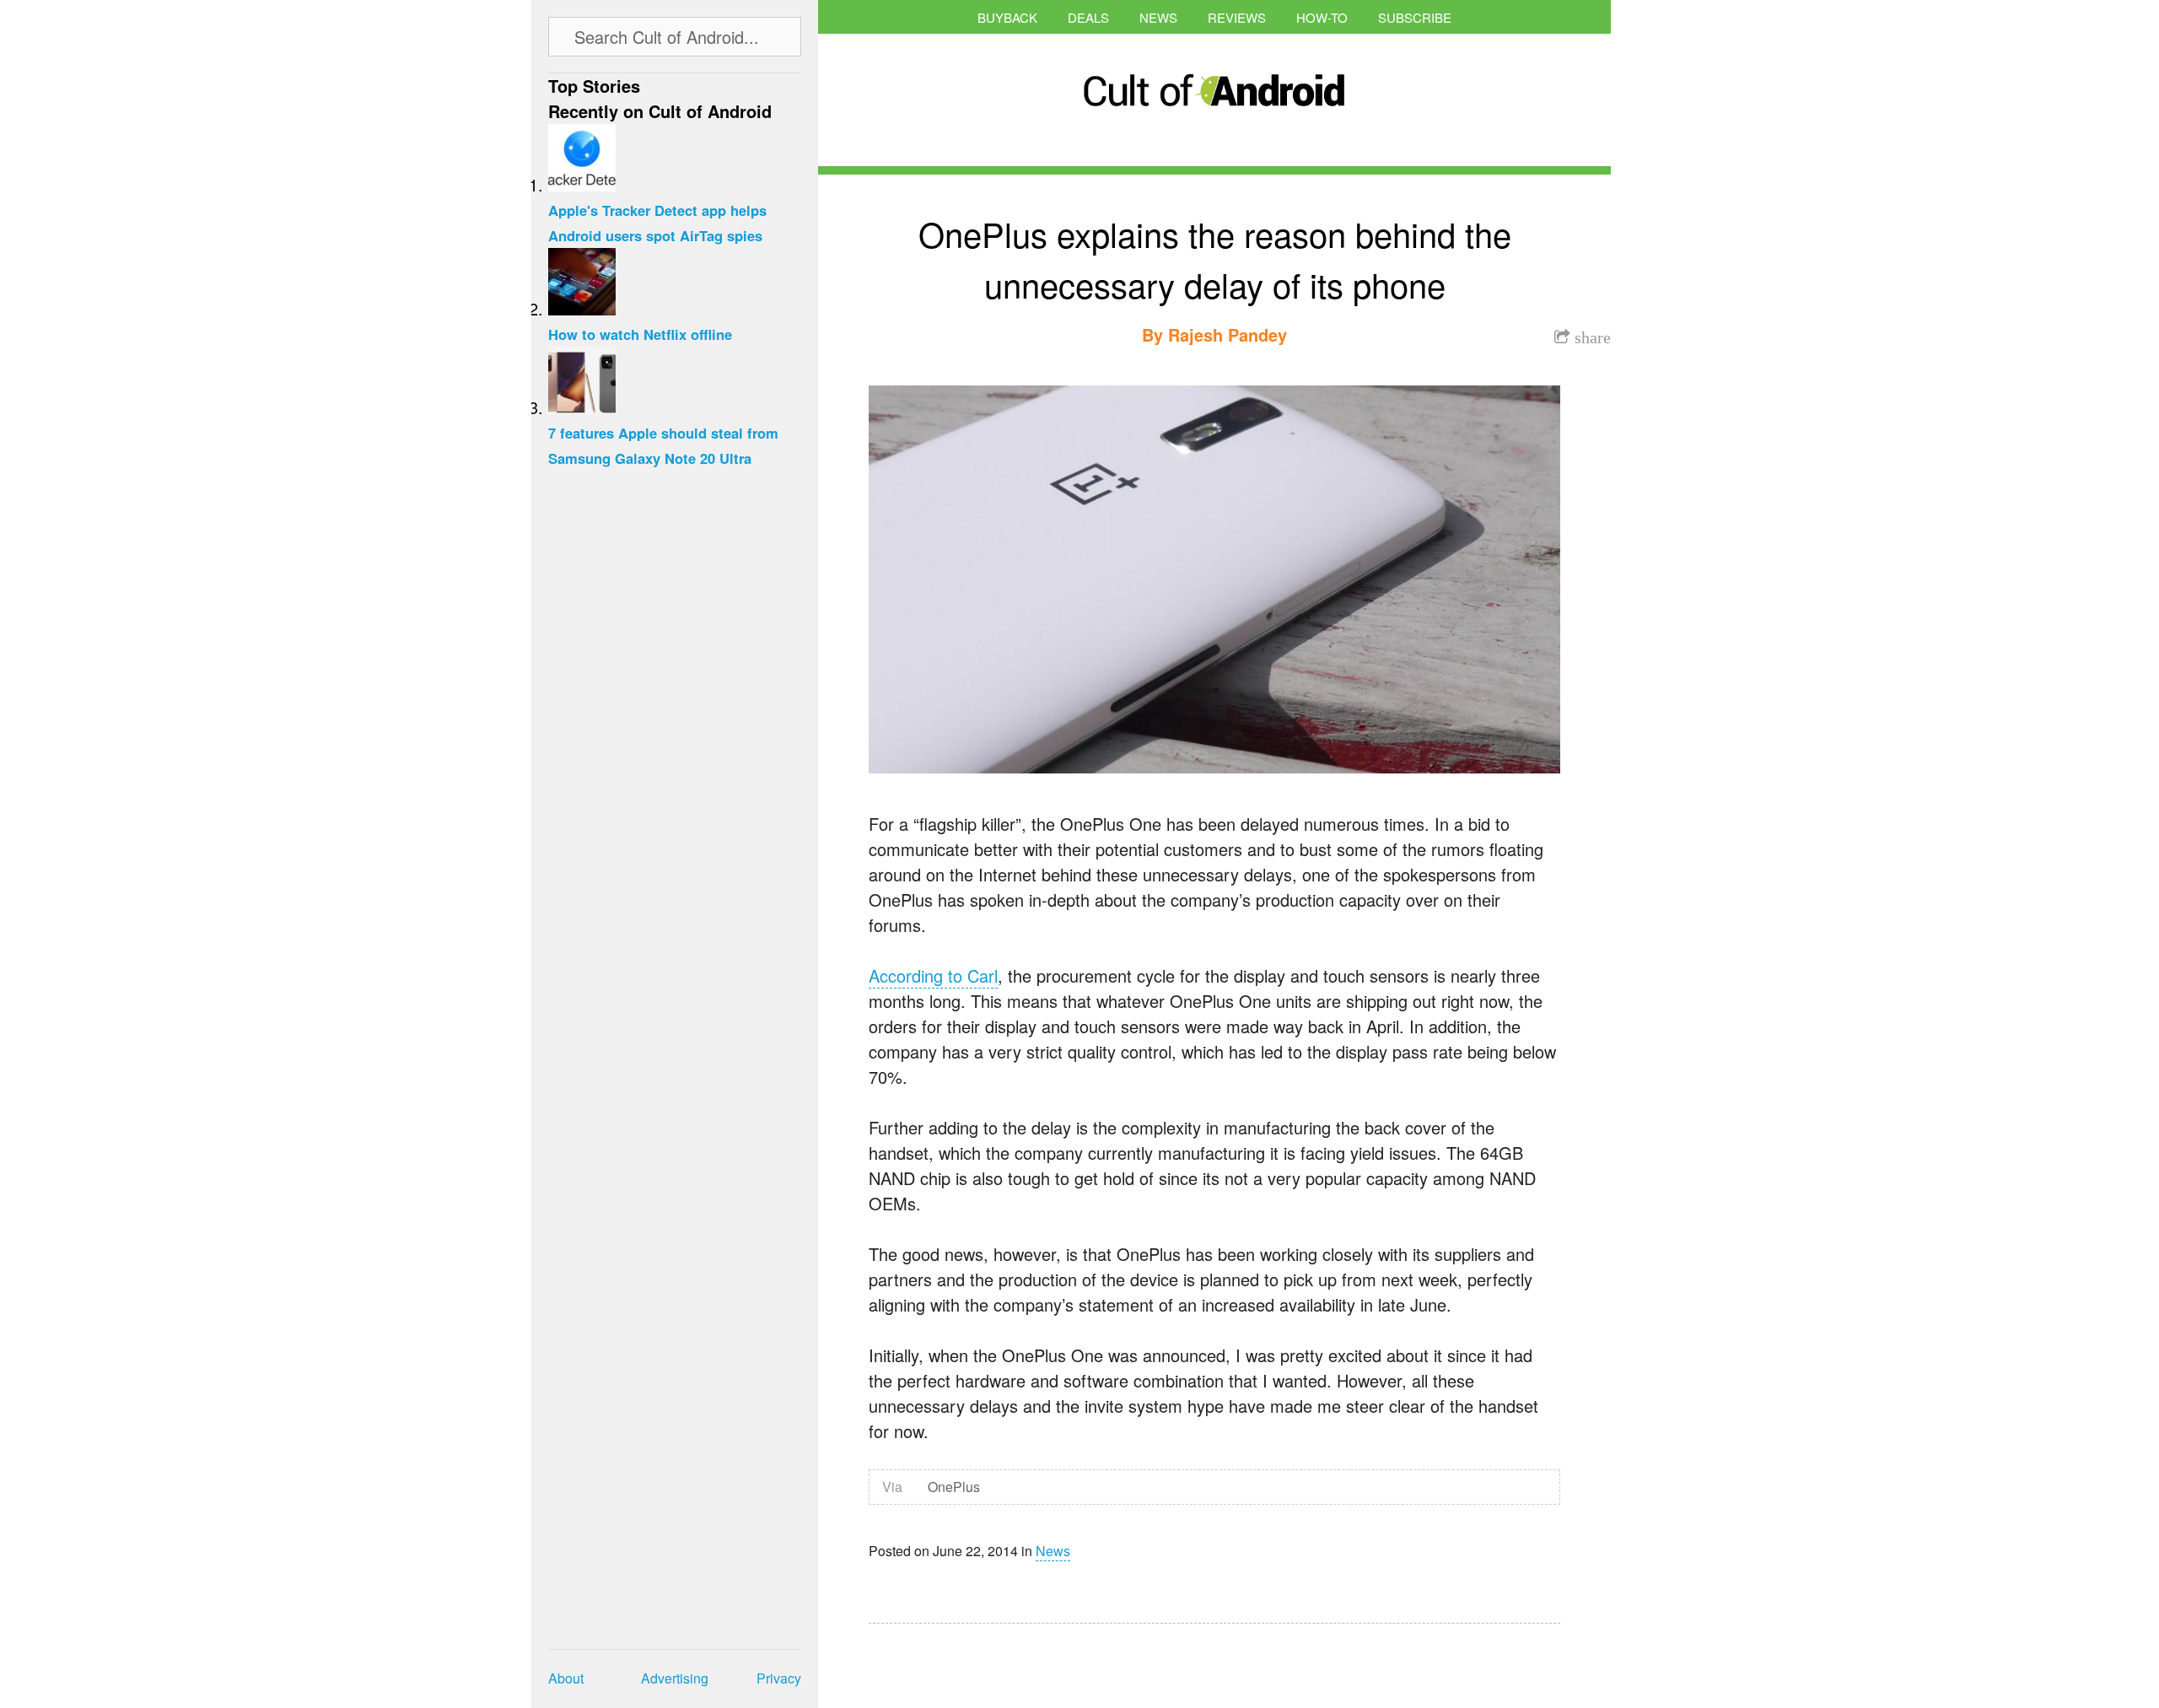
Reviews (1237, 17)
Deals (1088, 17)
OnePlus (954, 1487)
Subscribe (1415, 17)
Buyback (1007, 17)
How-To (1322, 17)
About (566, 1678)
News (1158, 17)
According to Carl (933, 975)
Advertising (675, 1678)
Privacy (779, 1678)
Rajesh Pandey (1228, 334)
